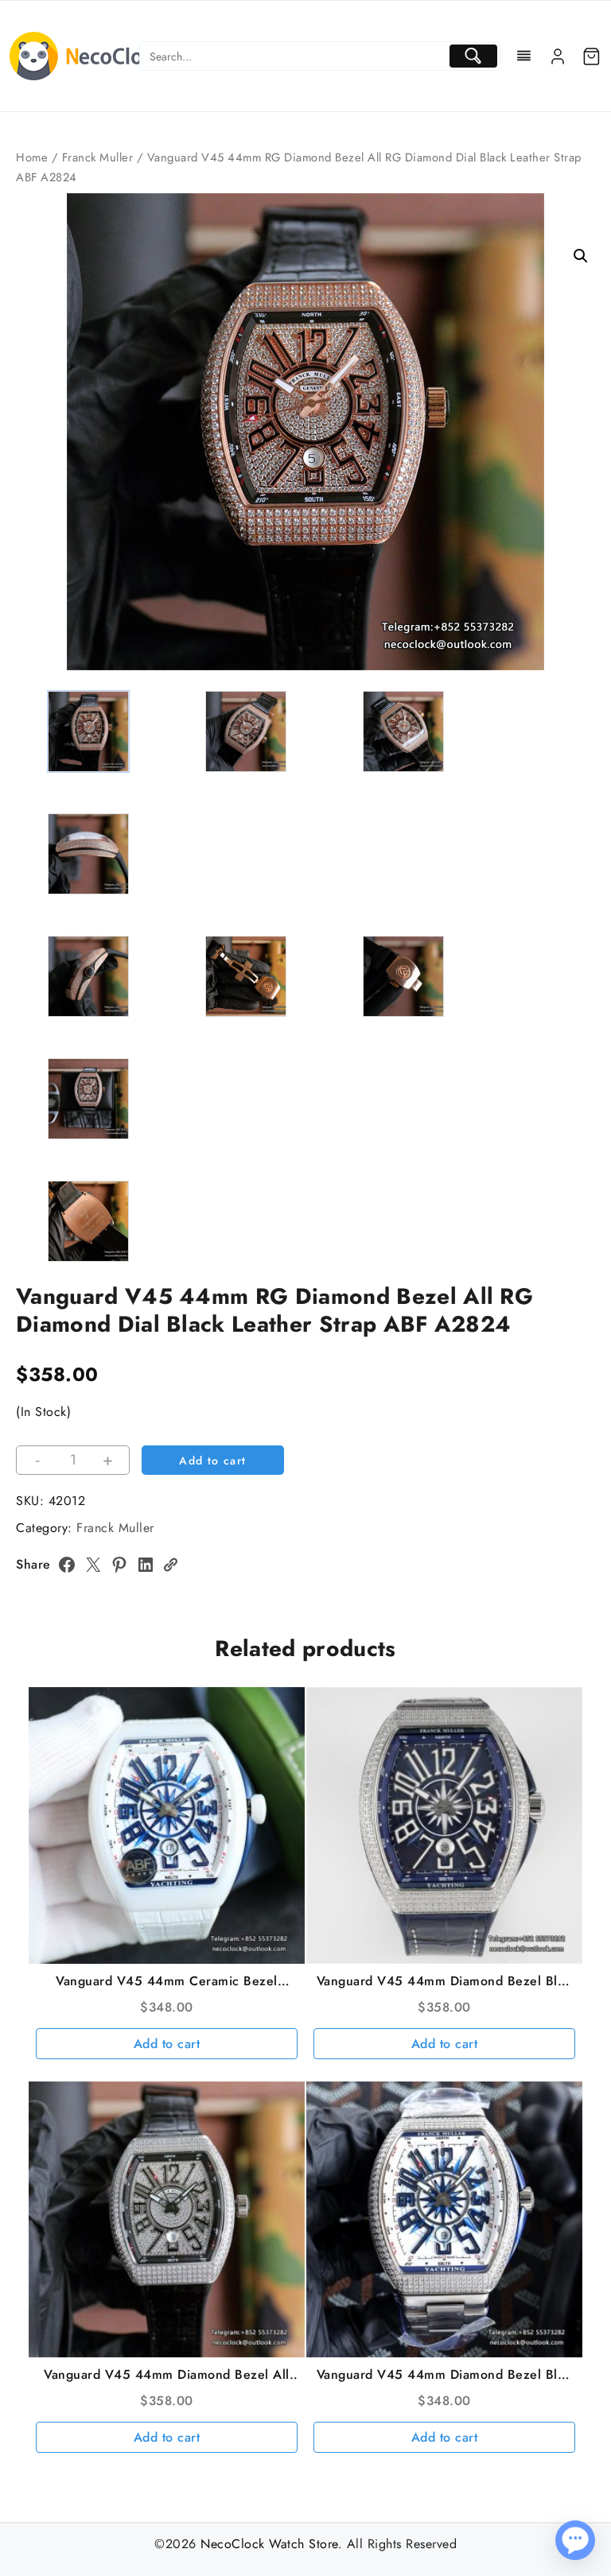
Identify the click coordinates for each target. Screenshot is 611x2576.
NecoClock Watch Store (269, 2544)
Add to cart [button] (167, 2044)
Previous (35, 403)
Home (32, 157)
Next (576, 403)
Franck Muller (98, 157)
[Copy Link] (170, 1565)
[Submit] (473, 56)
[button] (581, 256)
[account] (558, 56)
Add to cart (212, 1461)
